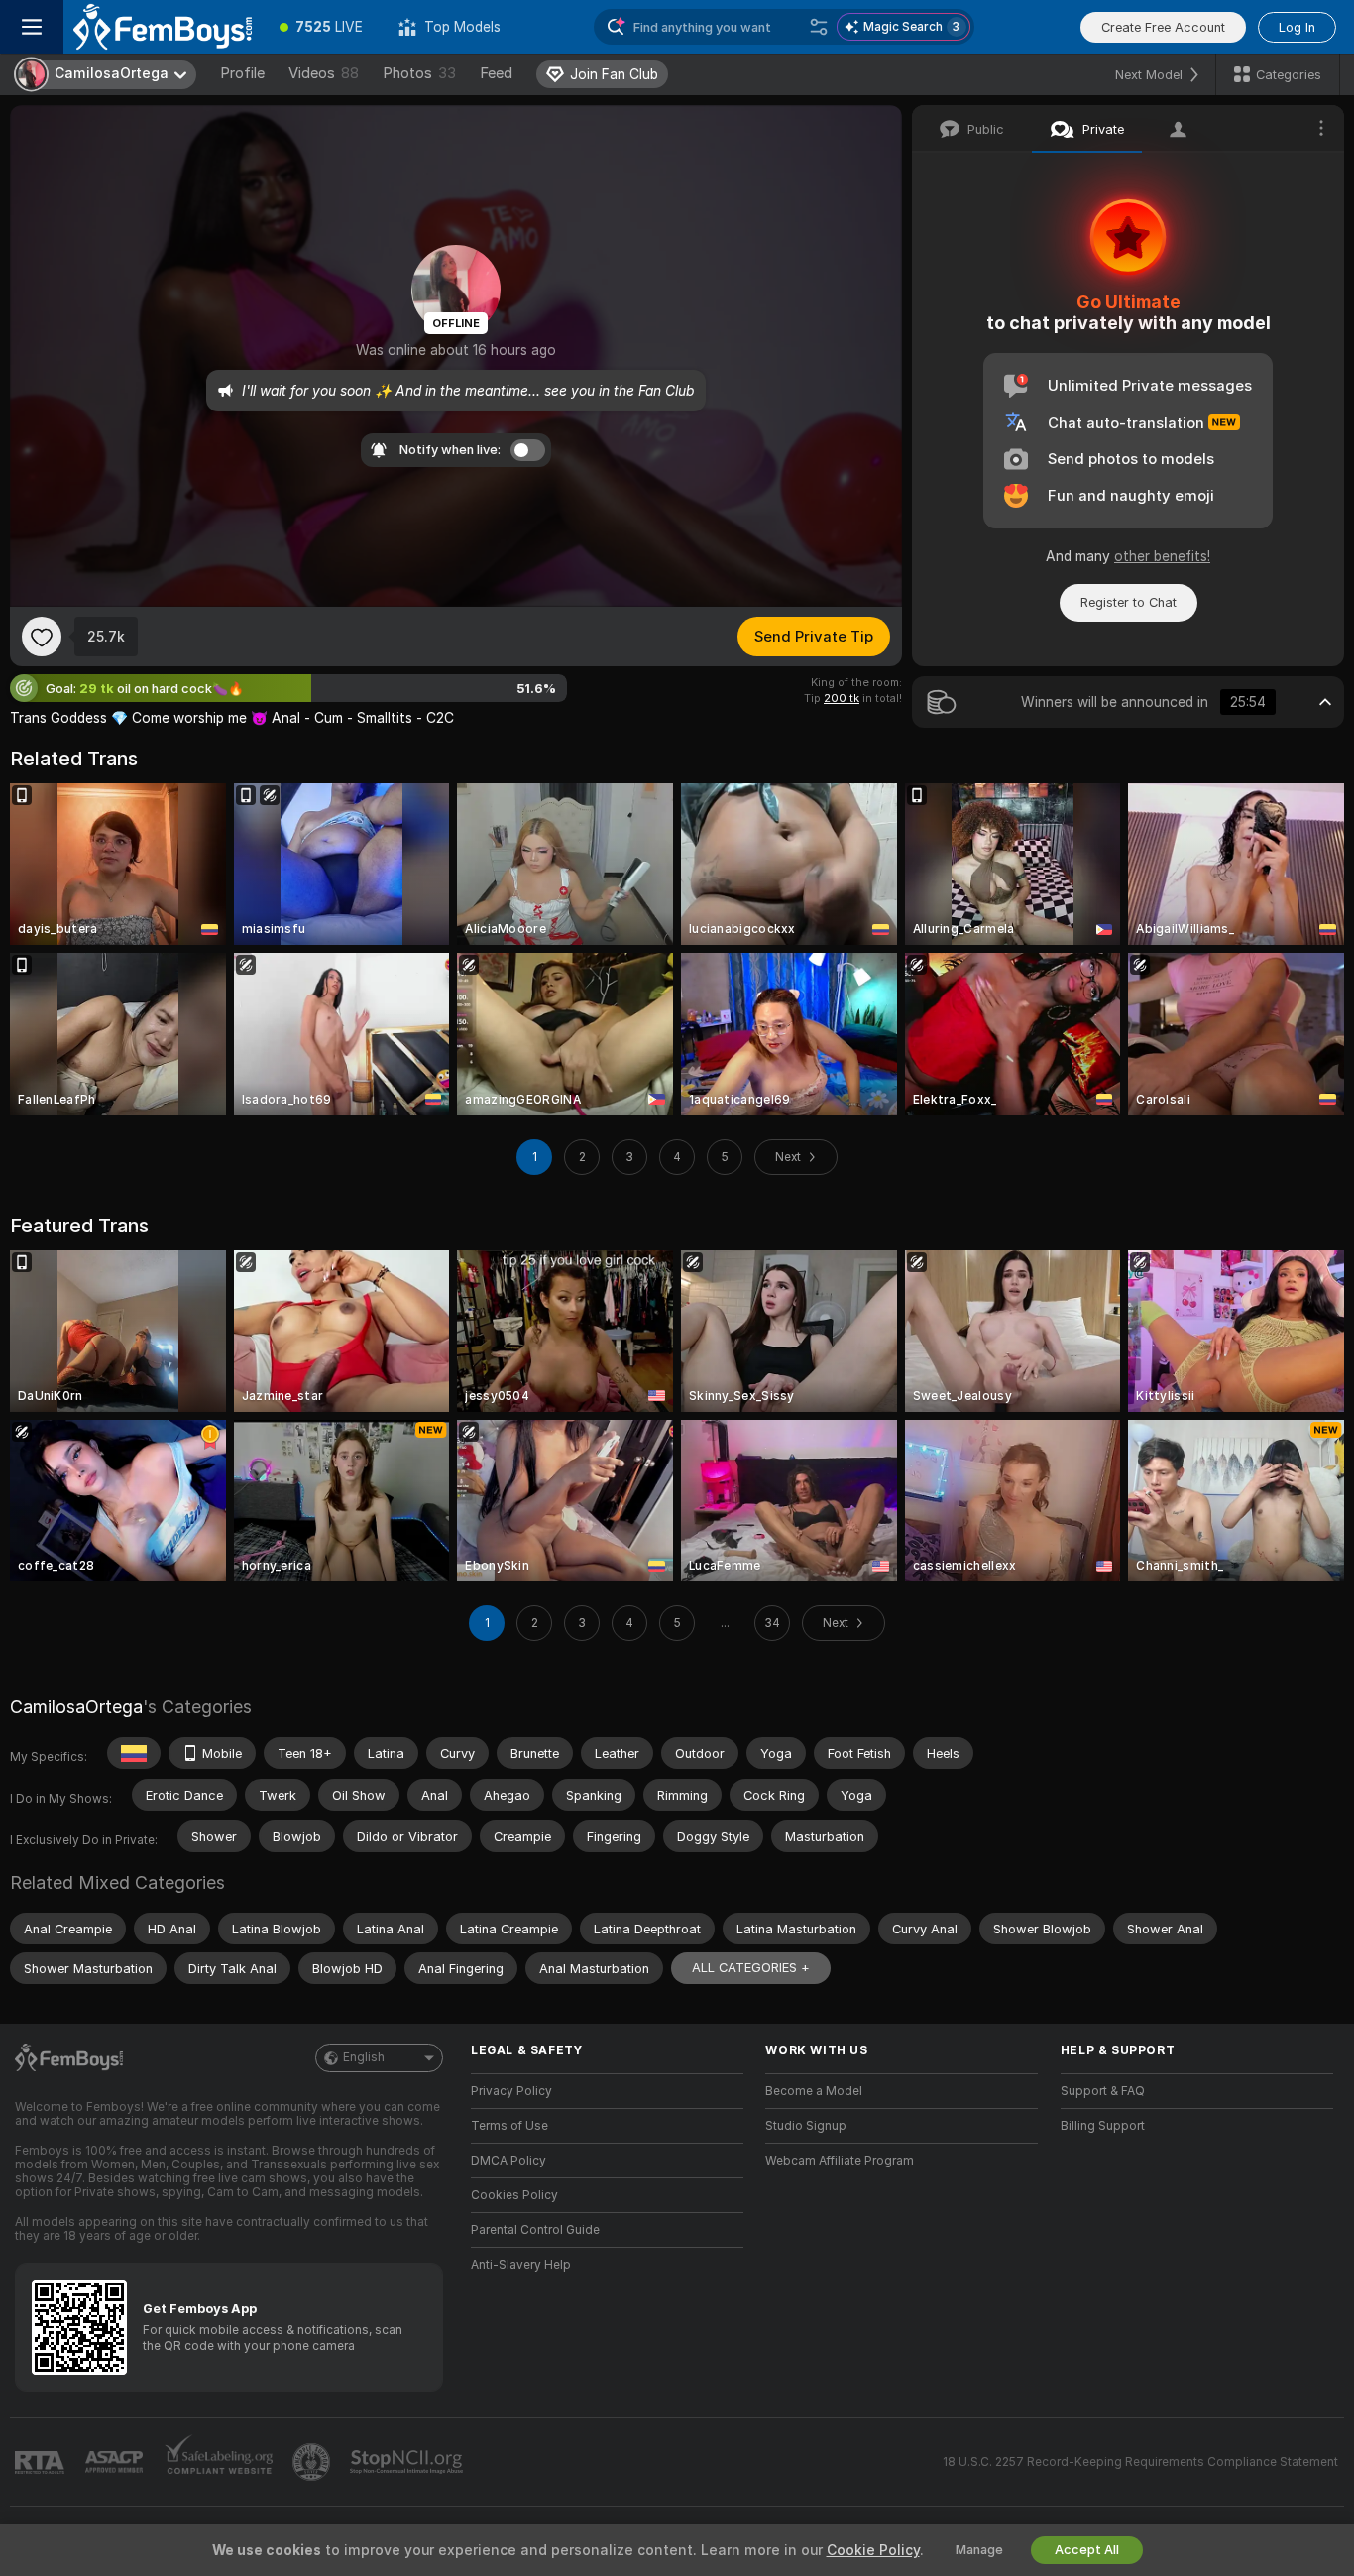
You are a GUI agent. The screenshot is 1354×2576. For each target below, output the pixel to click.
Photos (419, 73)
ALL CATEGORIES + (751, 1968)
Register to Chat (1128, 602)
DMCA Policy (508, 2161)
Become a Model (814, 2091)
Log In (1297, 27)
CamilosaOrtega (76, 1707)
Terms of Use (509, 2126)
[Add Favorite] (42, 637)
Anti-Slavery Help (521, 2265)
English (364, 2057)
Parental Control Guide (535, 2230)
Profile (242, 73)
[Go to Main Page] (163, 27)
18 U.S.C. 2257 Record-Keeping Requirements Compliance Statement (1140, 2462)
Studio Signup (806, 2126)
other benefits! (1162, 556)
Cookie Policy (873, 2550)
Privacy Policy (511, 2091)
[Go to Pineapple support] (313, 2462)
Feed (496, 73)
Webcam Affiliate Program (840, 2161)
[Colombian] (134, 1753)
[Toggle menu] (32, 27)
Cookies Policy (514, 2195)
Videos (324, 73)
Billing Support (1103, 2126)
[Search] (819, 27)
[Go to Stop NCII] (408, 2462)
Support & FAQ (1103, 2091)
